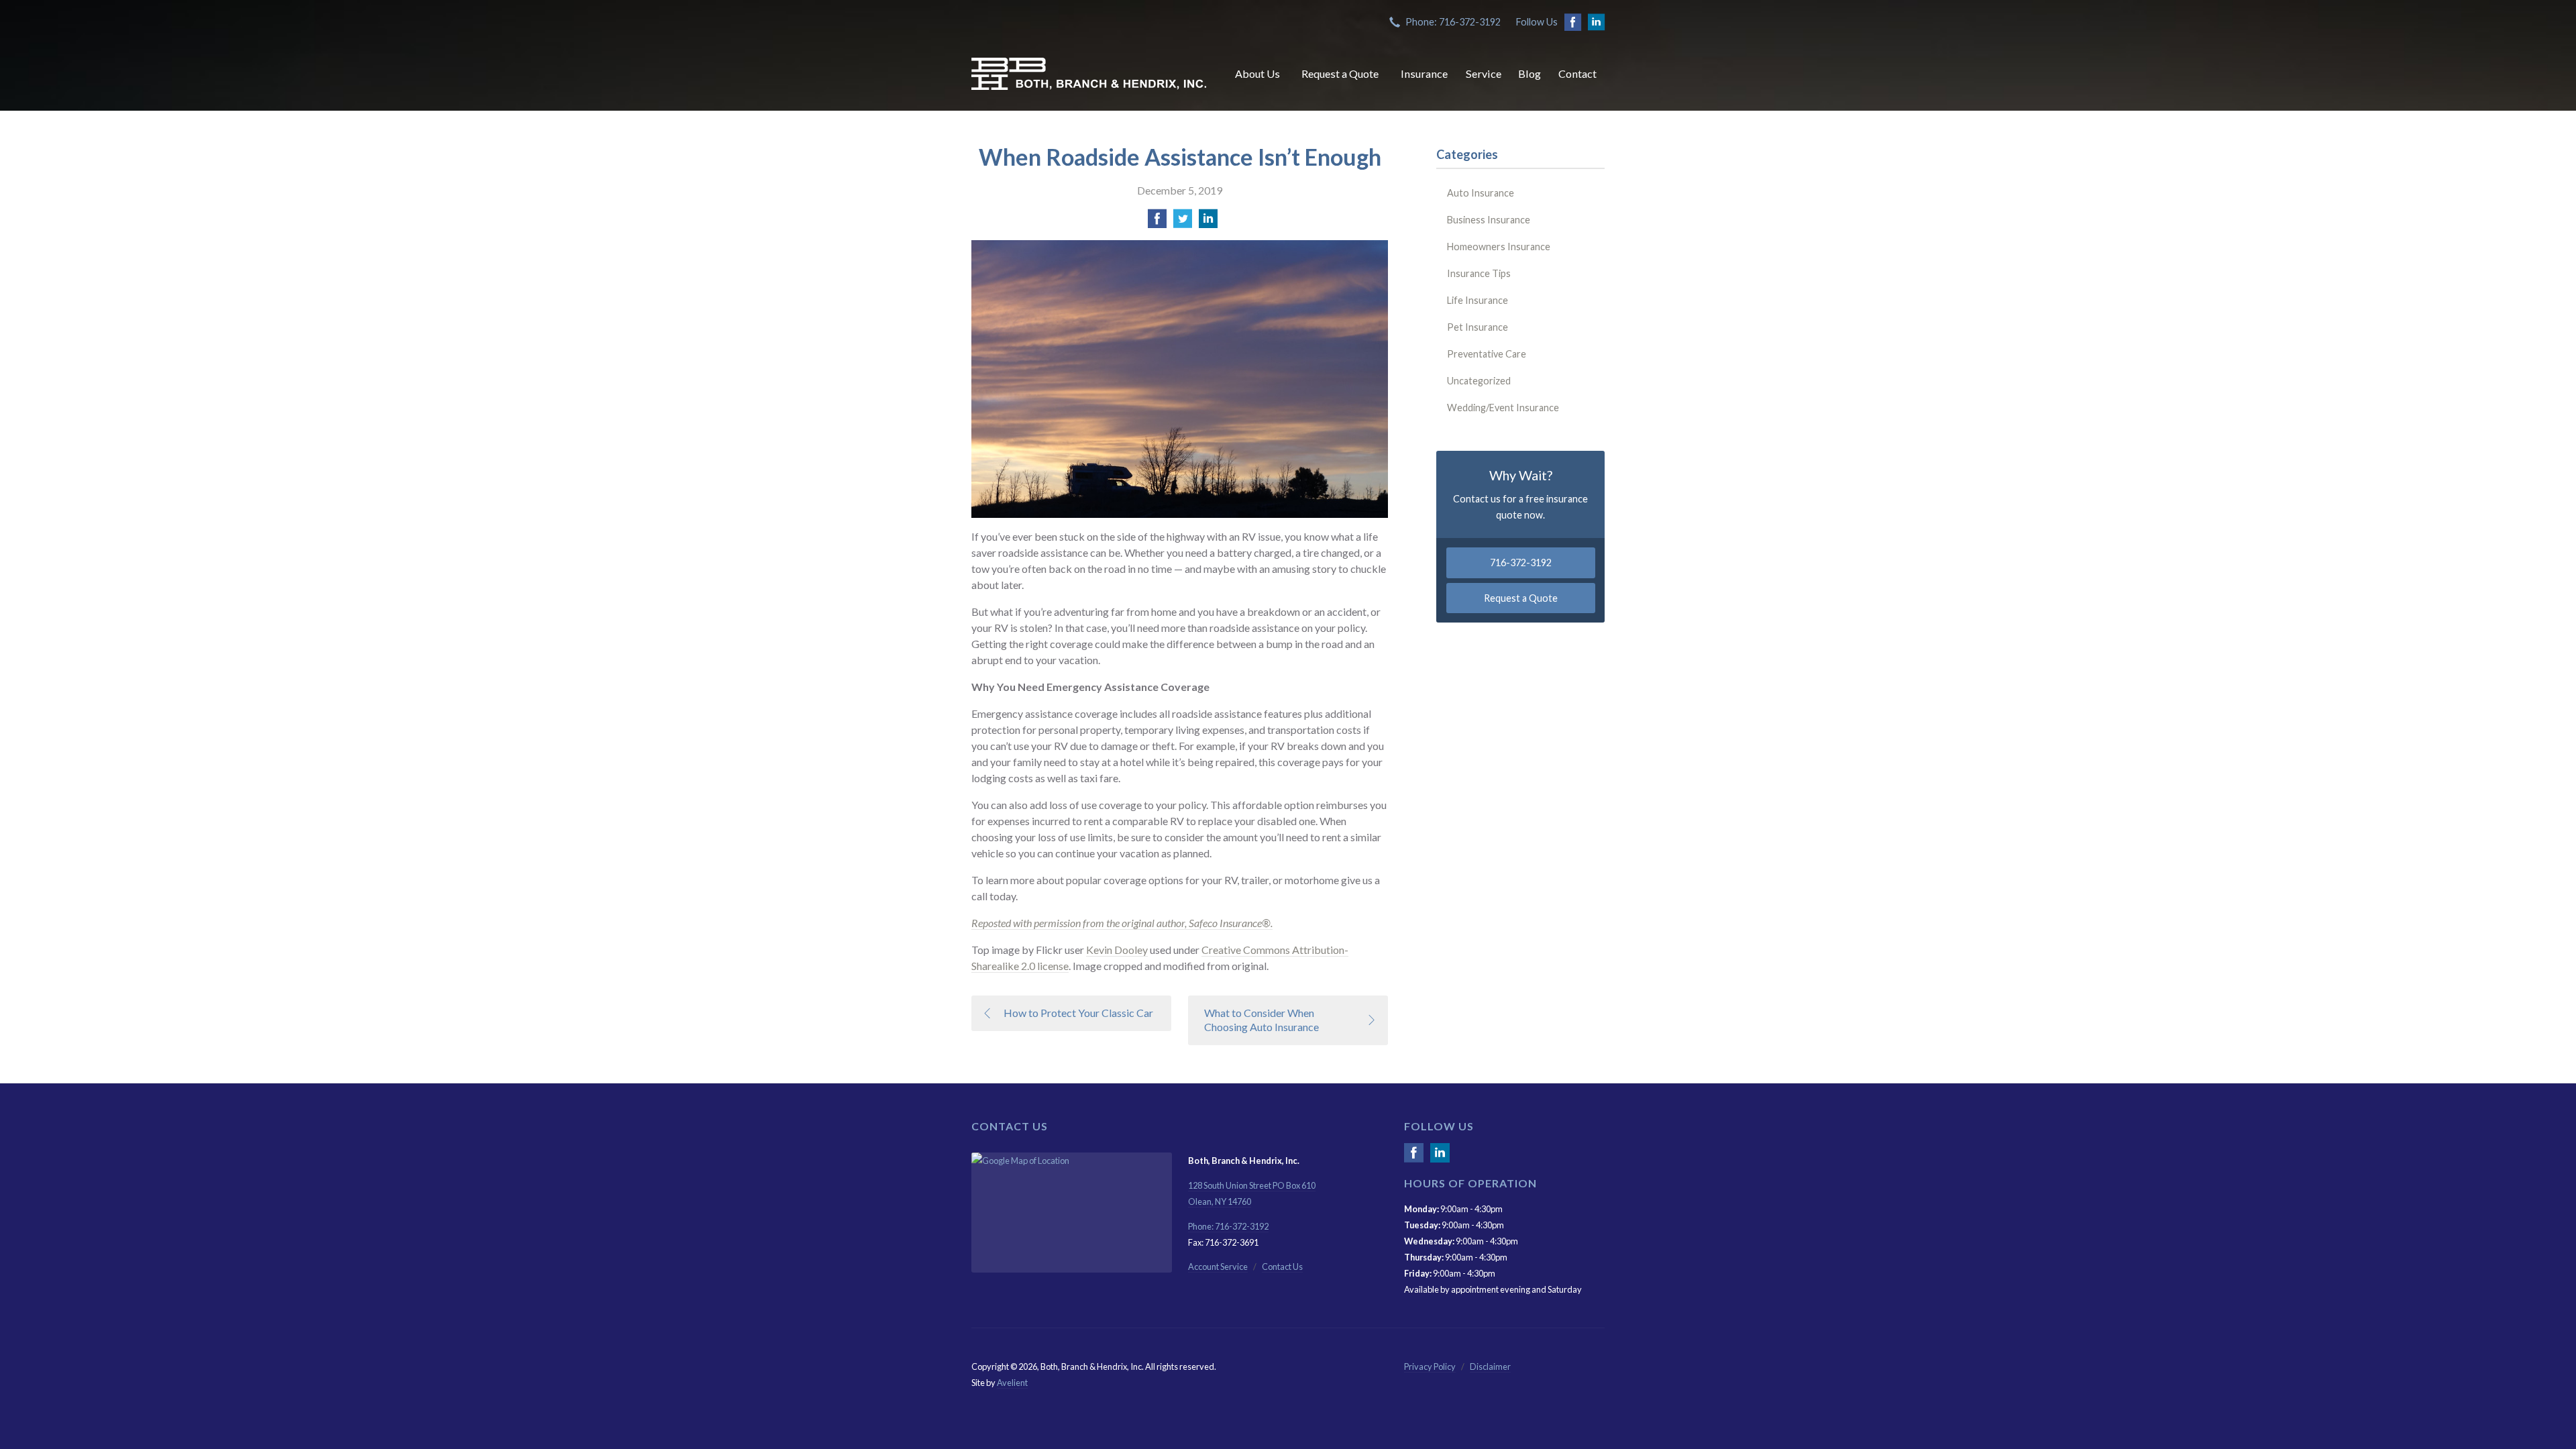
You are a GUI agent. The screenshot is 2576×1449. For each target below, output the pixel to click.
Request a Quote (1340, 73)
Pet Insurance (1478, 327)
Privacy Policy (1430, 1366)
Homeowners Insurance (1499, 247)
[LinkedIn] (1440, 1158)
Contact (1577, 73)
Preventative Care (1487, 354)
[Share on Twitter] (1183, 222)
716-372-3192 (1521, 562)
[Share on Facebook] (1157, 222)
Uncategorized (1479, 381)
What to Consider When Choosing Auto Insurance (1262, 1020)
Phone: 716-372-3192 (1453, 22)
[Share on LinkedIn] (1208, 222)
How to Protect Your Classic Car (1078, 1013)
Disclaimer (1490, 1366)
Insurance (1424, 73)
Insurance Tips (1479, 273)
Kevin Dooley (1117, 950)
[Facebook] (1414, 1158)
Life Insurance (1478, 300)
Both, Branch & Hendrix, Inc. (1089, 74)
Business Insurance (1489, 220)
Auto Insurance (1481, 193)
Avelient (1012, 1383)
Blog (1529, 73)
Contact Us (1282, 1267)
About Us (1257, 73)
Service (1484, 73)
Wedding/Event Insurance (1503, 408)
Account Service (1218, 1267)
